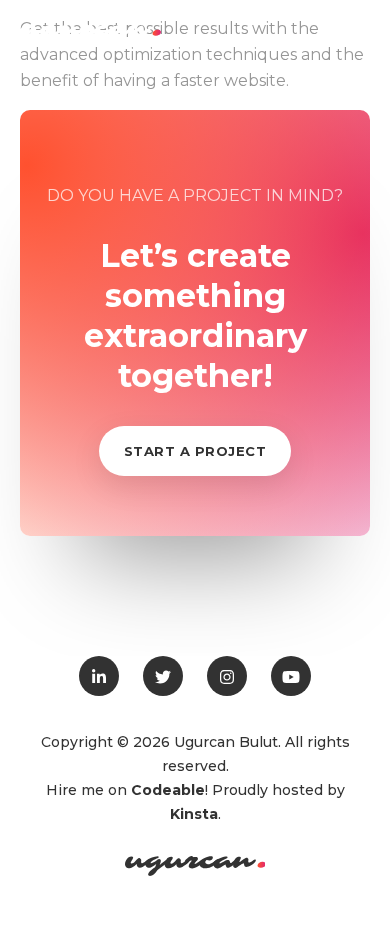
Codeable (168, 790)
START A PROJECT (195, 451)
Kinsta (194, 814)
